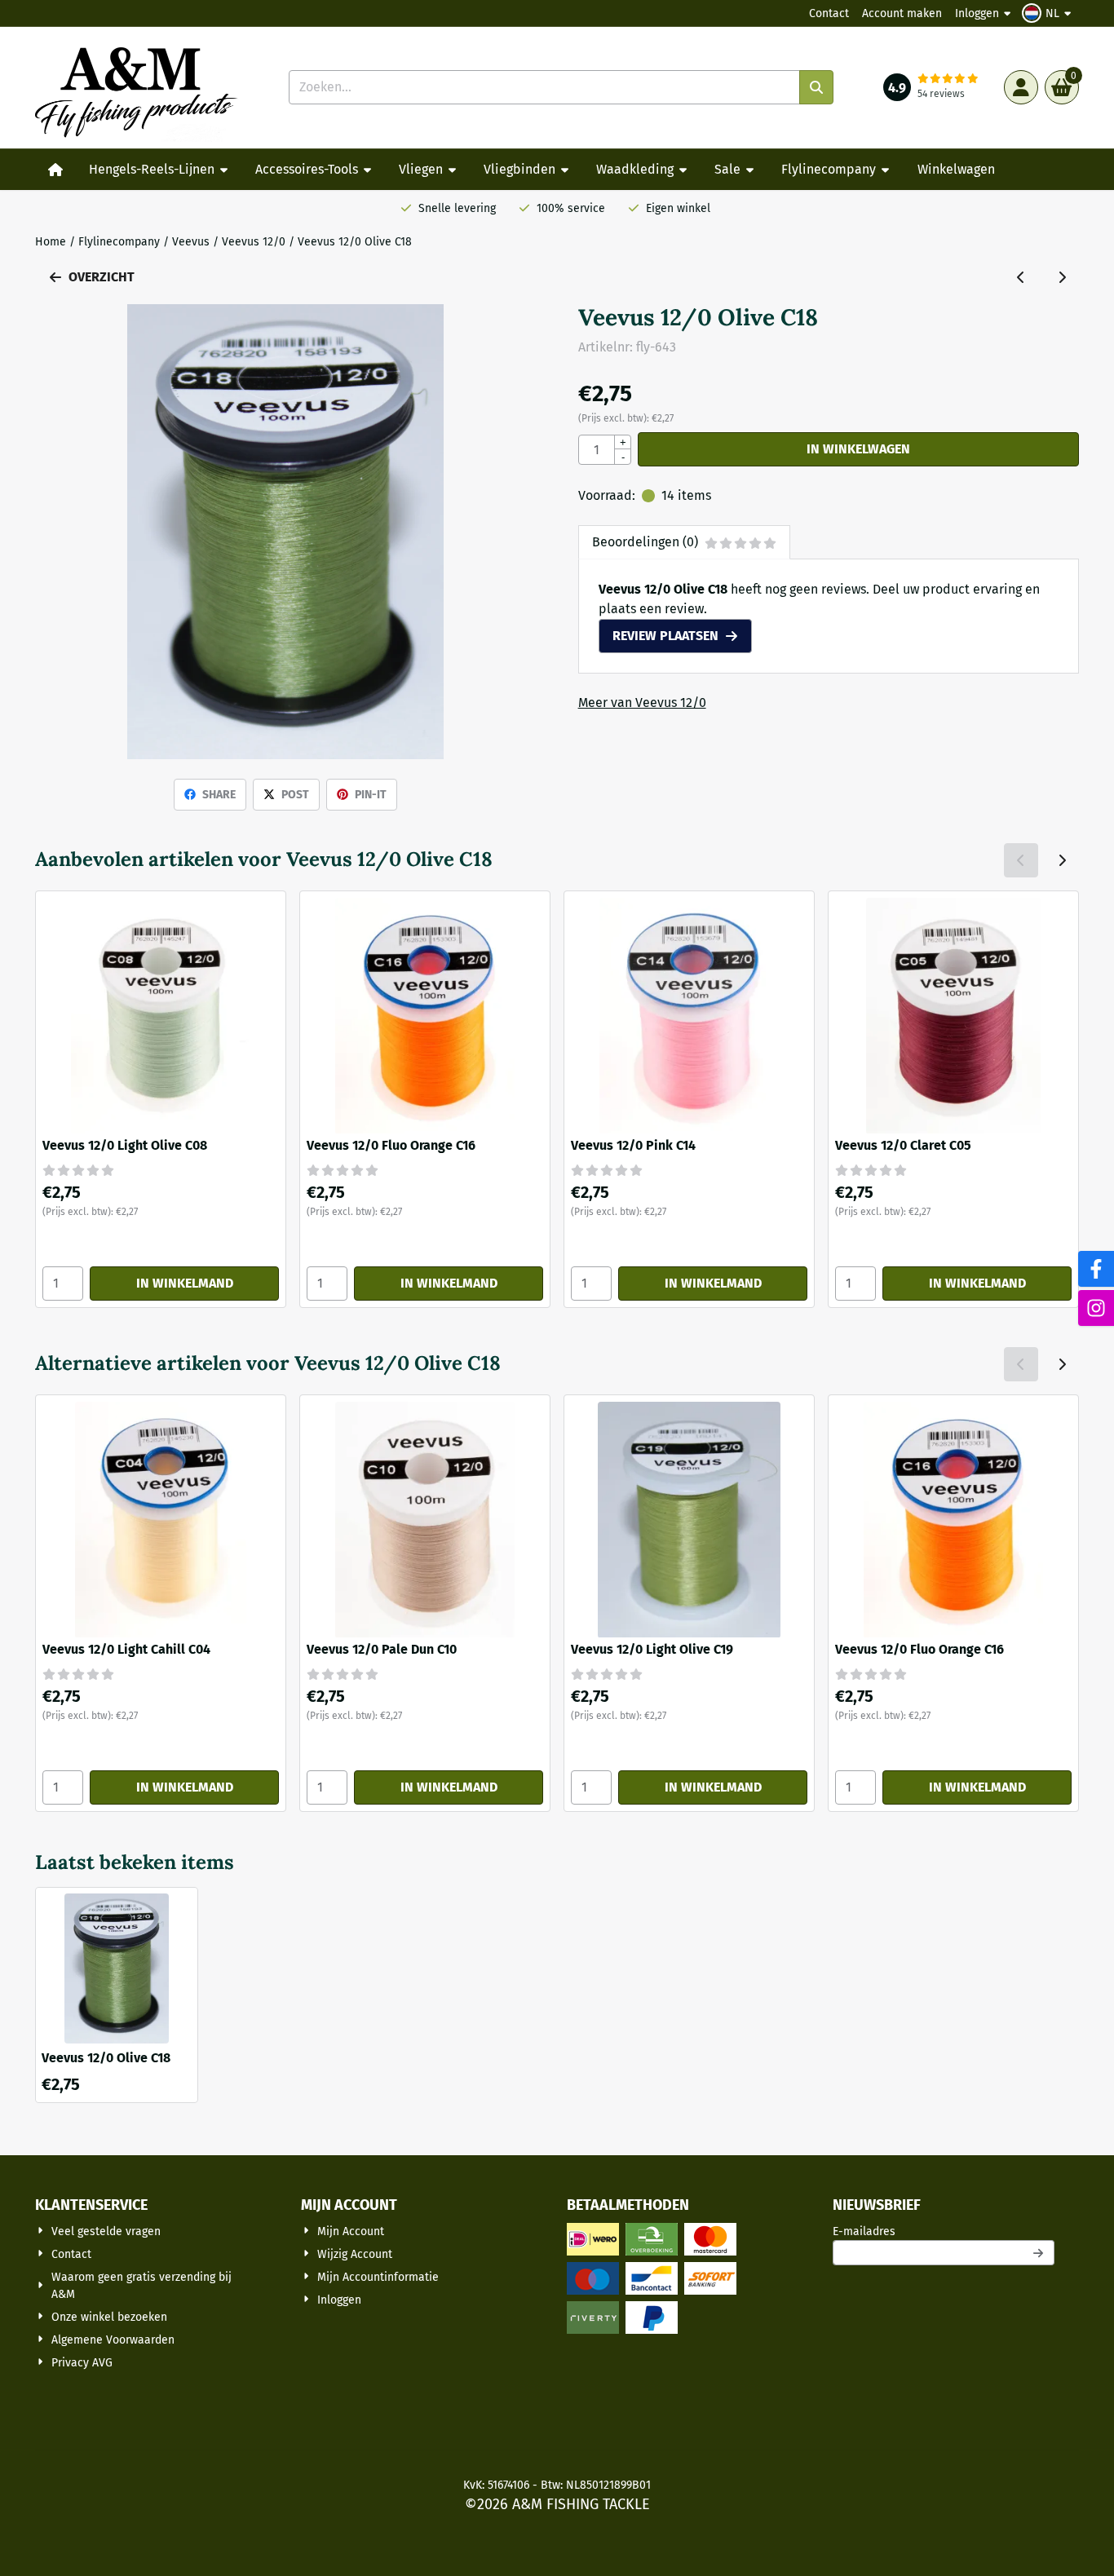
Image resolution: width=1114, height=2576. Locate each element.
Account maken (902, 13)
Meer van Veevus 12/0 (642, 703)
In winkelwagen (858, 449)
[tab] (684, 542)
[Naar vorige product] (1021, 277)
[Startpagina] (55, 170)
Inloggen (977, 13)
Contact (829, 13)
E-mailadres (944, 2231)
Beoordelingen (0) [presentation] (645, 542)
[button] (1049, 13)
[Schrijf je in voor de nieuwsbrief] (1039, 2253)
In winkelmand (185, 1283)
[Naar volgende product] (1062, 277)
